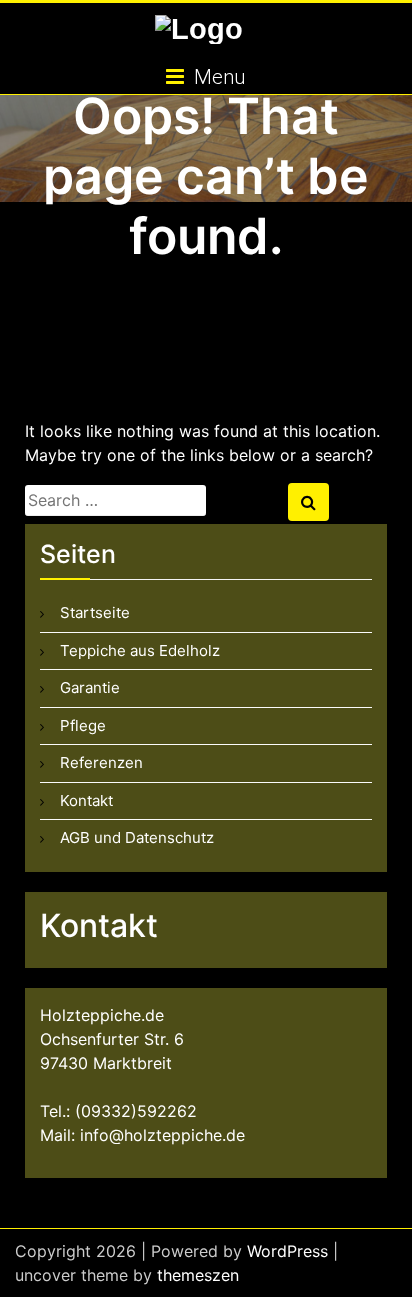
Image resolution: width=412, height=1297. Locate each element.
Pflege (83, 725)
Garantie (90, 687)
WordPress (287, 1251)
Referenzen (101, 762)
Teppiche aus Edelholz (140, 650)
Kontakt (86, 800)
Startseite (95, 612)
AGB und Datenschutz (137, 837)
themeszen (198, 1275)
